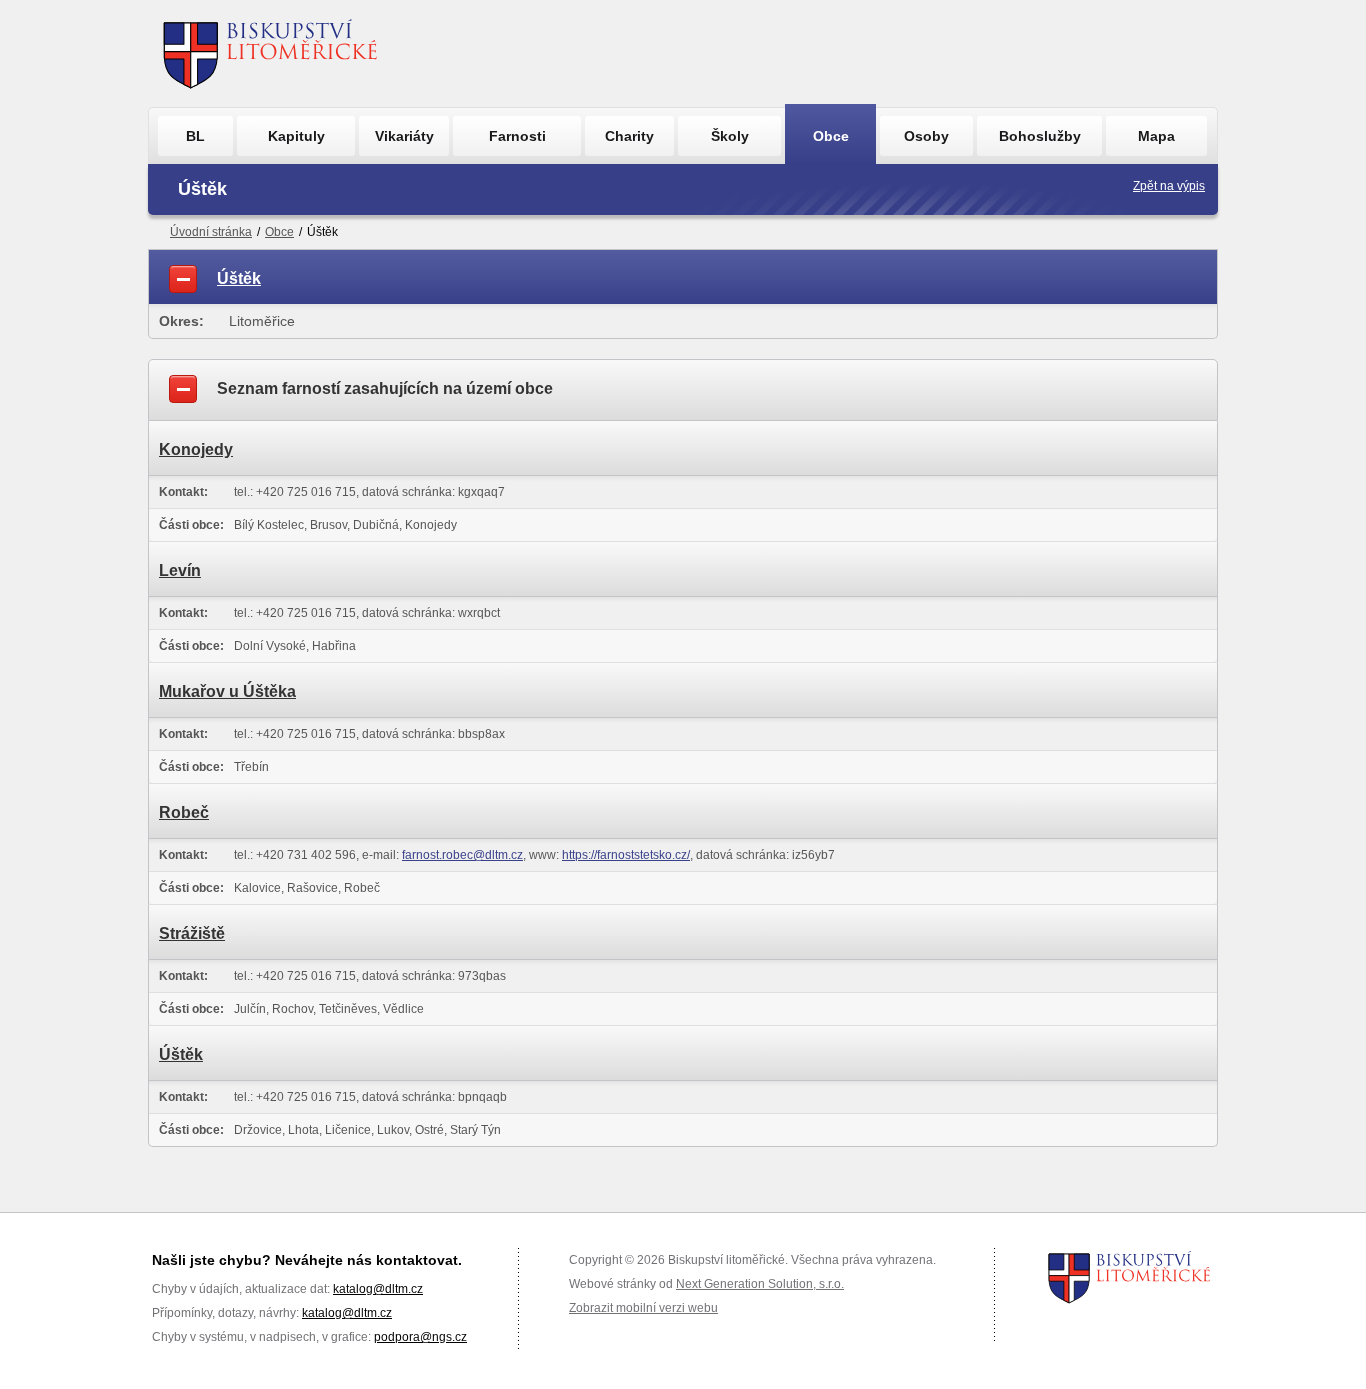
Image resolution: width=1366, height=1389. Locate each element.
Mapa (1156, 136)
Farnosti (517, 136)
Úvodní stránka (211, 232)
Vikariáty (404, 136)
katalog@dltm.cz (378, 1289)
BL (195, 136)
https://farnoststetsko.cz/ (626, 855)
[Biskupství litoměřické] (1129, 1277)
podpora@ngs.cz (420, 1337)
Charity (629, 136)
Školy (730, 136)
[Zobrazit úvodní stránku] (270, 53)
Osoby (926, 136)
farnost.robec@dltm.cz (462, 855)
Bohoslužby (1040, 136)
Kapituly (296, 136)
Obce (831, 136)
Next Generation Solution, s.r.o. (760, 1284)
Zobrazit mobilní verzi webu (643, 1308)
